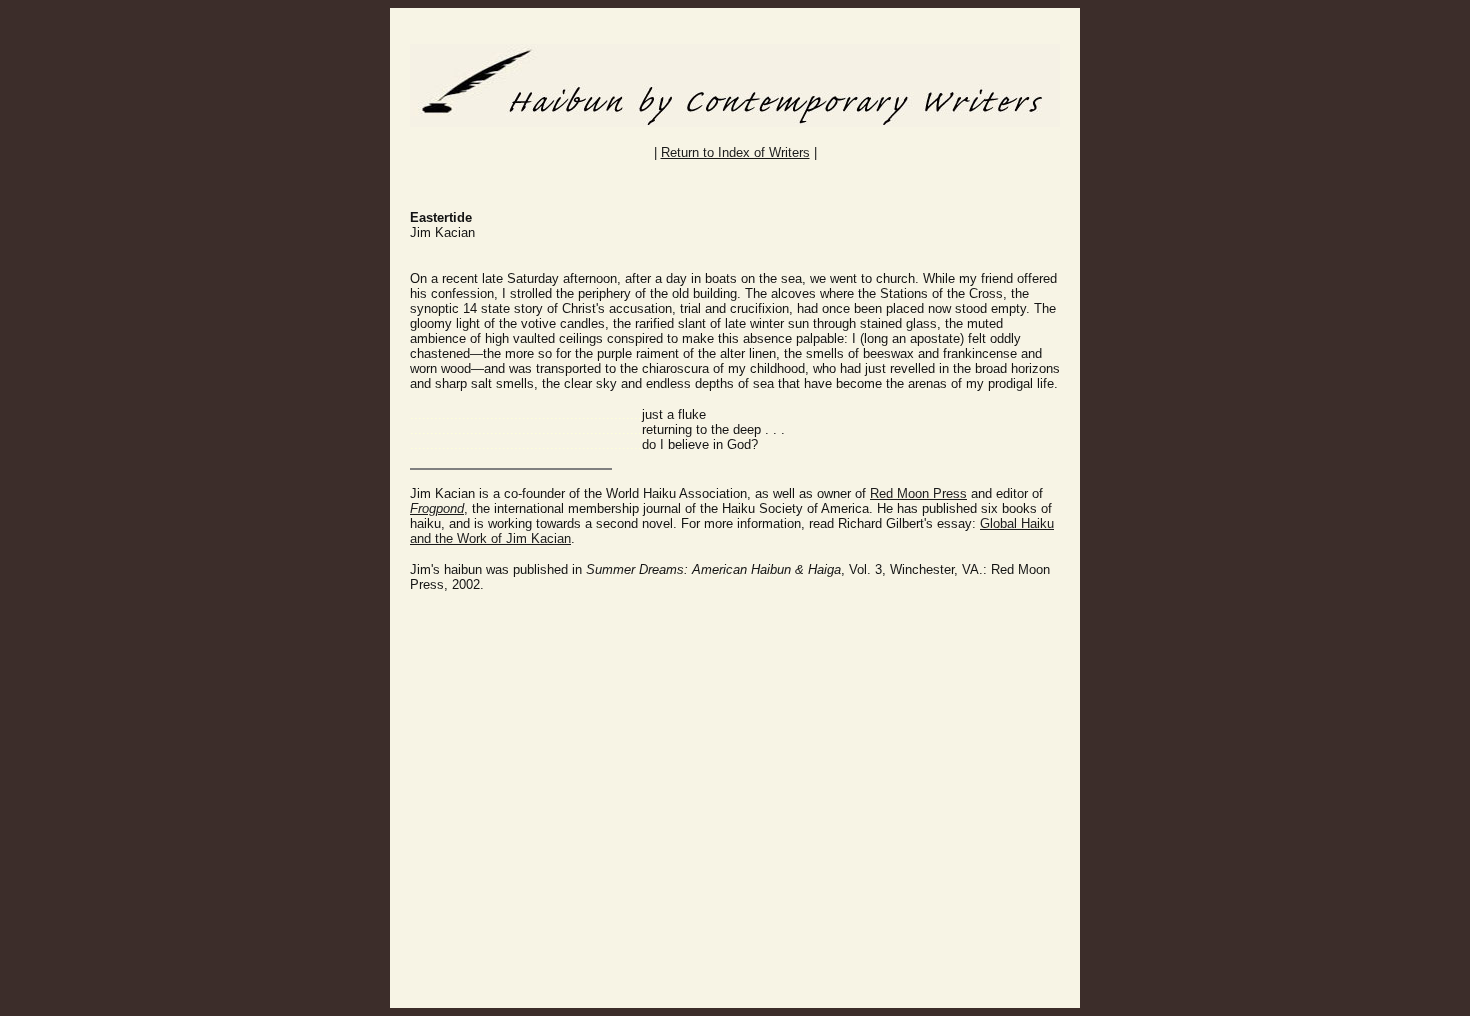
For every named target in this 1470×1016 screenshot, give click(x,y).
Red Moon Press (918, 493)
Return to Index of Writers (735, 152)
